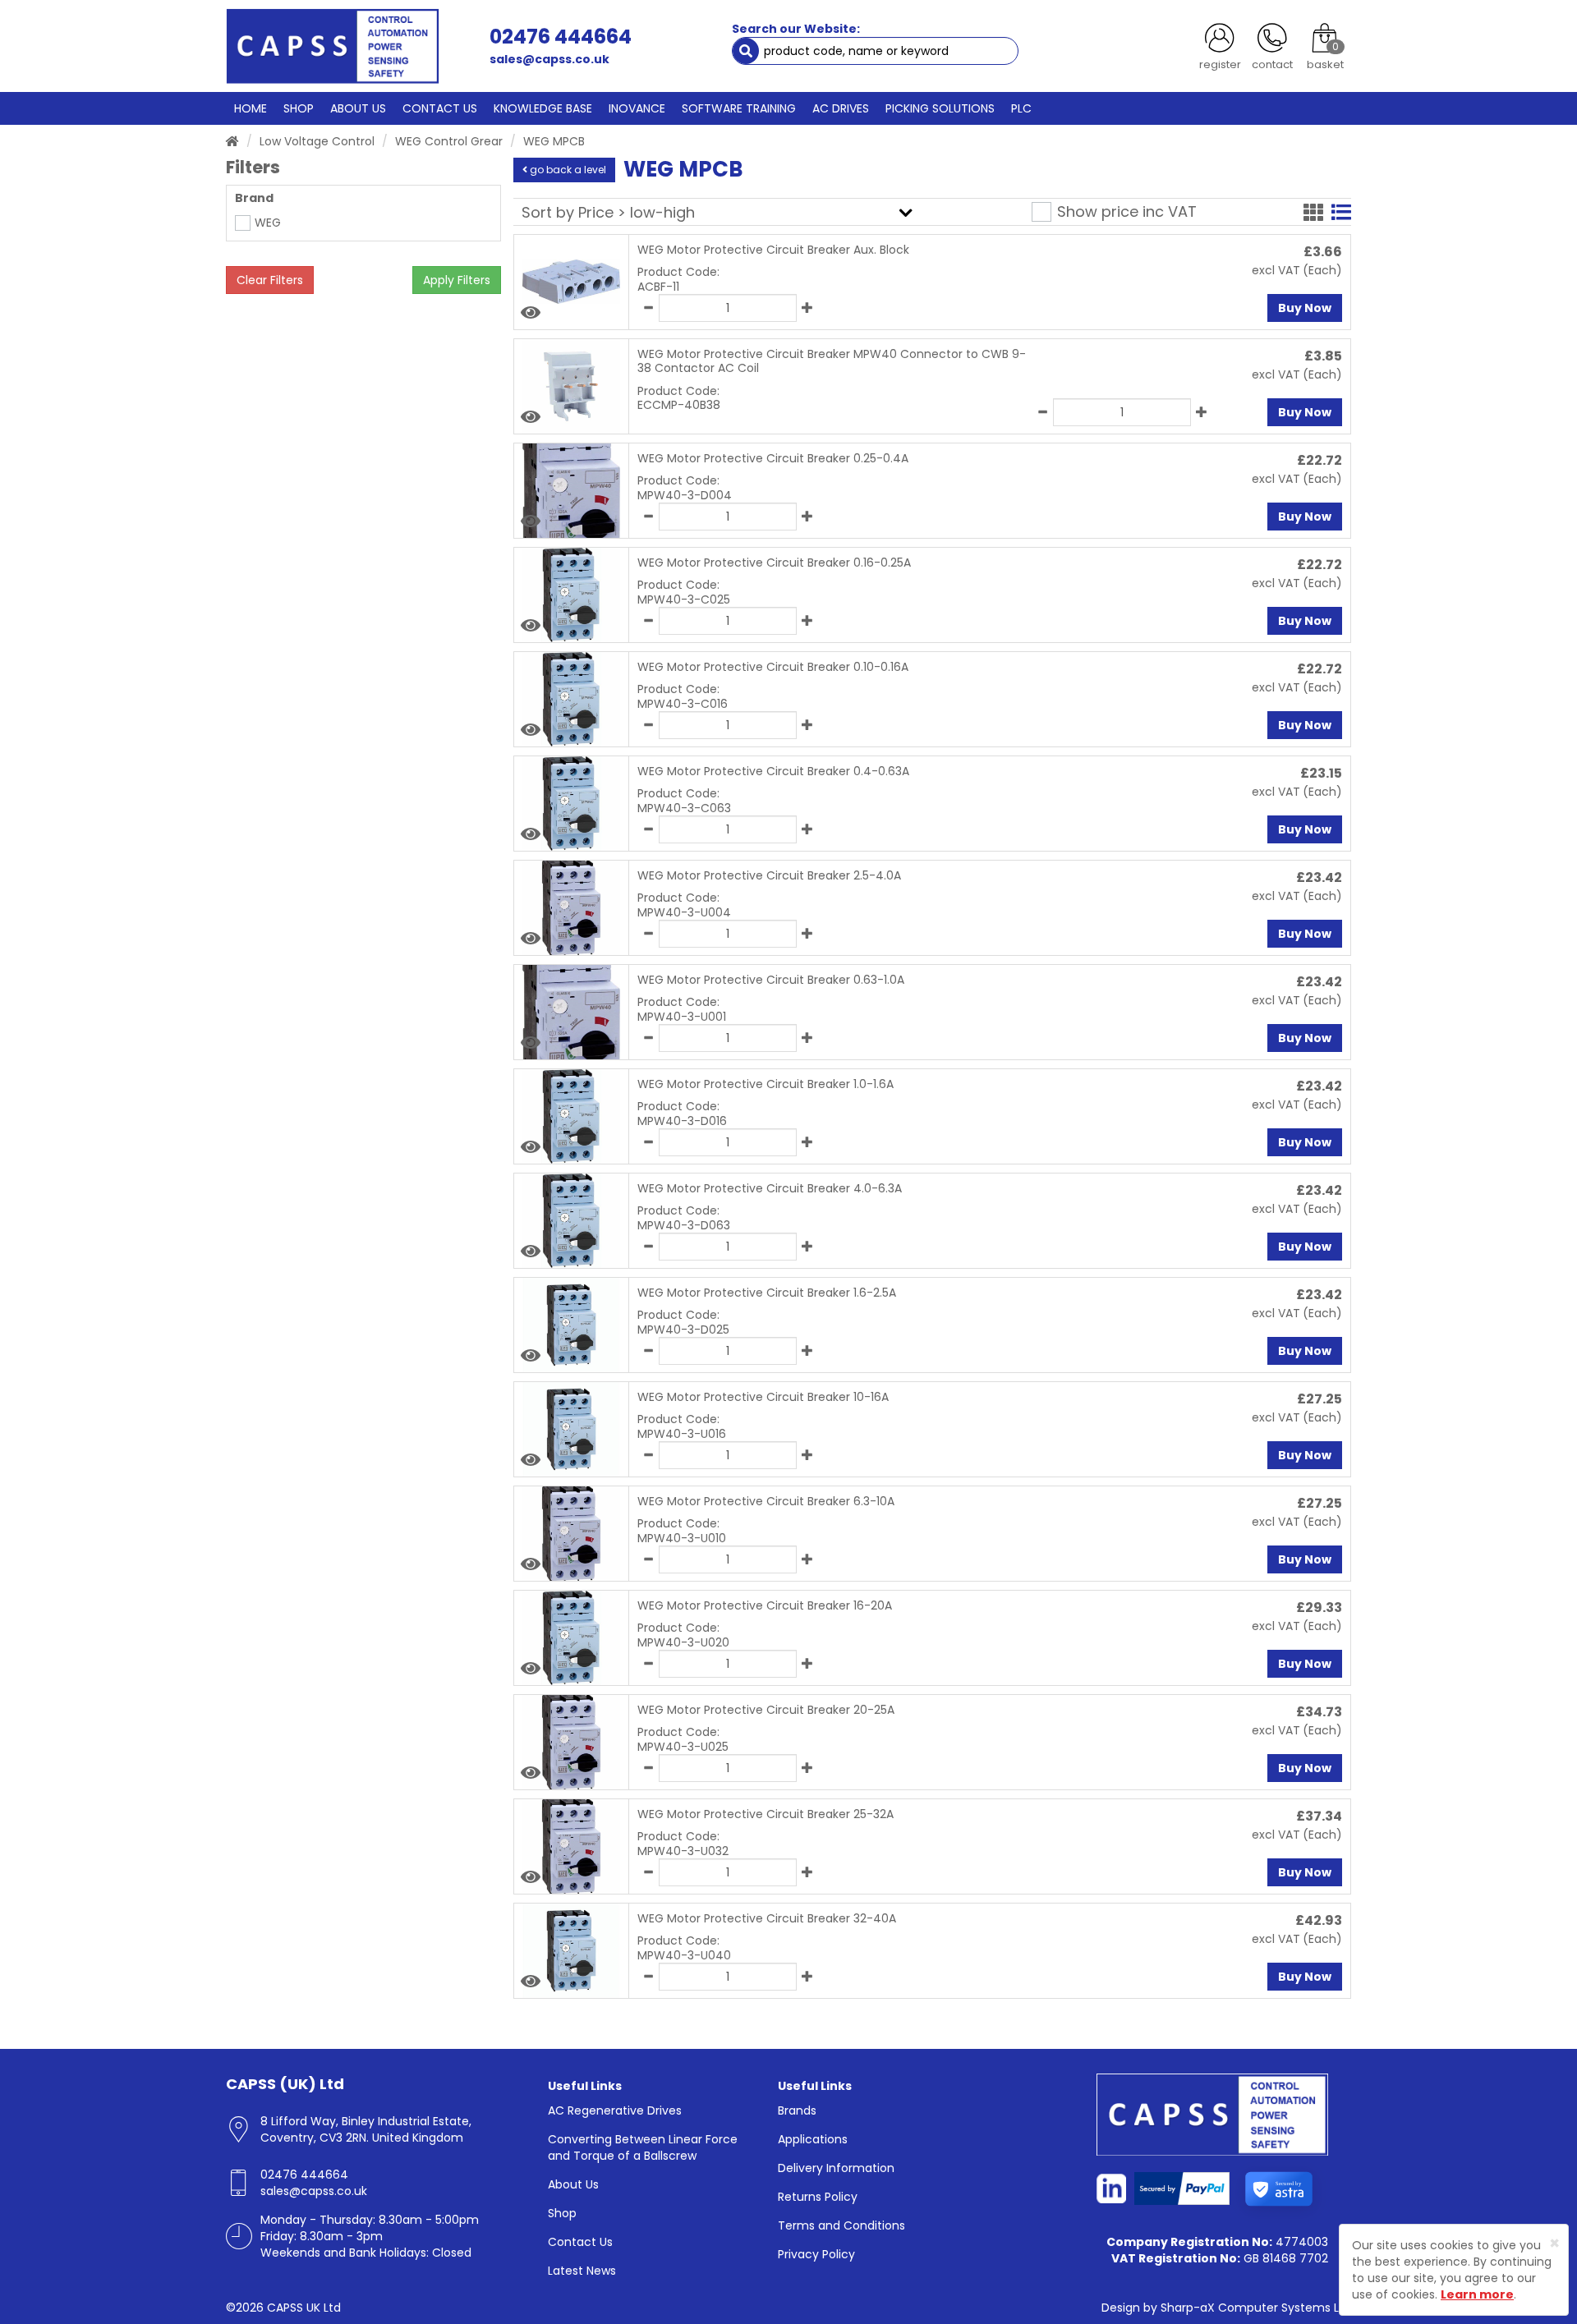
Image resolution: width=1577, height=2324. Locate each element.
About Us (573, 2184)
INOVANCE (637, 108)
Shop (562, 2213)
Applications (813, 2139)
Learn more (1477, 2294)
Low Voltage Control (317, 141)
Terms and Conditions (841, 2225)
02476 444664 (561, 37)
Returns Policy (818, 2197)
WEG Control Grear (449, 141)
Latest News (582, 2271)
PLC (1021, 108)
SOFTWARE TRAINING (739, 108)
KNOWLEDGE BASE (543, 108)
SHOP (299, 108)
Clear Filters (270, 280)
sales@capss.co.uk (549, 59)
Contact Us (580, 2242)
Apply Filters (457, 280)
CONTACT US (440, 108)
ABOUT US (358, 108)
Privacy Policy (816, 2254)
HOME (251, 108)
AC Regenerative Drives (615, 2110)
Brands (797, 2110)
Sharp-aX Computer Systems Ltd (1256, 2308)
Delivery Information (836, 2168)
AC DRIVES (841, 108)
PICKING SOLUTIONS (940, 108)
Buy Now (1305, 308)
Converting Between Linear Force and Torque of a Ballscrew (643, 2147)
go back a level (567, 170)
